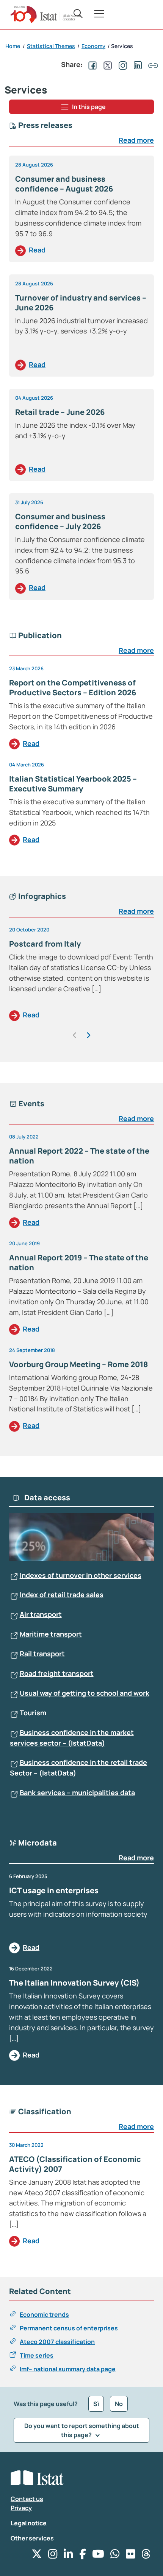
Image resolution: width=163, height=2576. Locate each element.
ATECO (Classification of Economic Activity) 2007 (75, 2164)
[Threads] (146, 2556)
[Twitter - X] (37, 2556)
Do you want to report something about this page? (82, 2430)
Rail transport (42, 1654)
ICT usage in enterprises (54, 1890)
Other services (32, 2538)
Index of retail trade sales (62, 1595)
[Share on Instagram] (121, 64)
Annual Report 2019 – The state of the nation (79, 1262)
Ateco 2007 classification (57, 2342)
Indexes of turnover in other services (81, 1575)
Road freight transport (57, 1673)
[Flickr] (131, 2556)
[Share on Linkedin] (136, 64)
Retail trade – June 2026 (60, 412)
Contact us (27, 2499)
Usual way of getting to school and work (85, 1693)
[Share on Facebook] (91, 64)
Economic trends (44, 2314)
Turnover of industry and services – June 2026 (81, 303)
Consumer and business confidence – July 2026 (60, 521)
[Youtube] (98, 2556)
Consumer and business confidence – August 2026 (64, 184)
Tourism (33, 1713)
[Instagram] (53, 2556)
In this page (89, 107)
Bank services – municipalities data (77, 1793)
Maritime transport (51, 1634)
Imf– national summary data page (68, 2369)
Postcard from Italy (45, 944)
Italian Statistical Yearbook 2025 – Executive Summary (73, 784)
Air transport (41, 1614)
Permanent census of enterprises (69, 2328)
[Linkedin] (68, 2556)
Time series (37, 2355)
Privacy (21, 2508)
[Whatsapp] (115, 2556)
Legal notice (29, 2523)
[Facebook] (83, 2556)
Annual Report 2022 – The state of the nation (79, 1156)
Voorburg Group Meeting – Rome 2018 (78, 1364)
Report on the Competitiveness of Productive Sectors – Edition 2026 (73, 688)
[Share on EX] (106, 64)
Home (13, 46)
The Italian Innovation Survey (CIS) (74, 1983)
